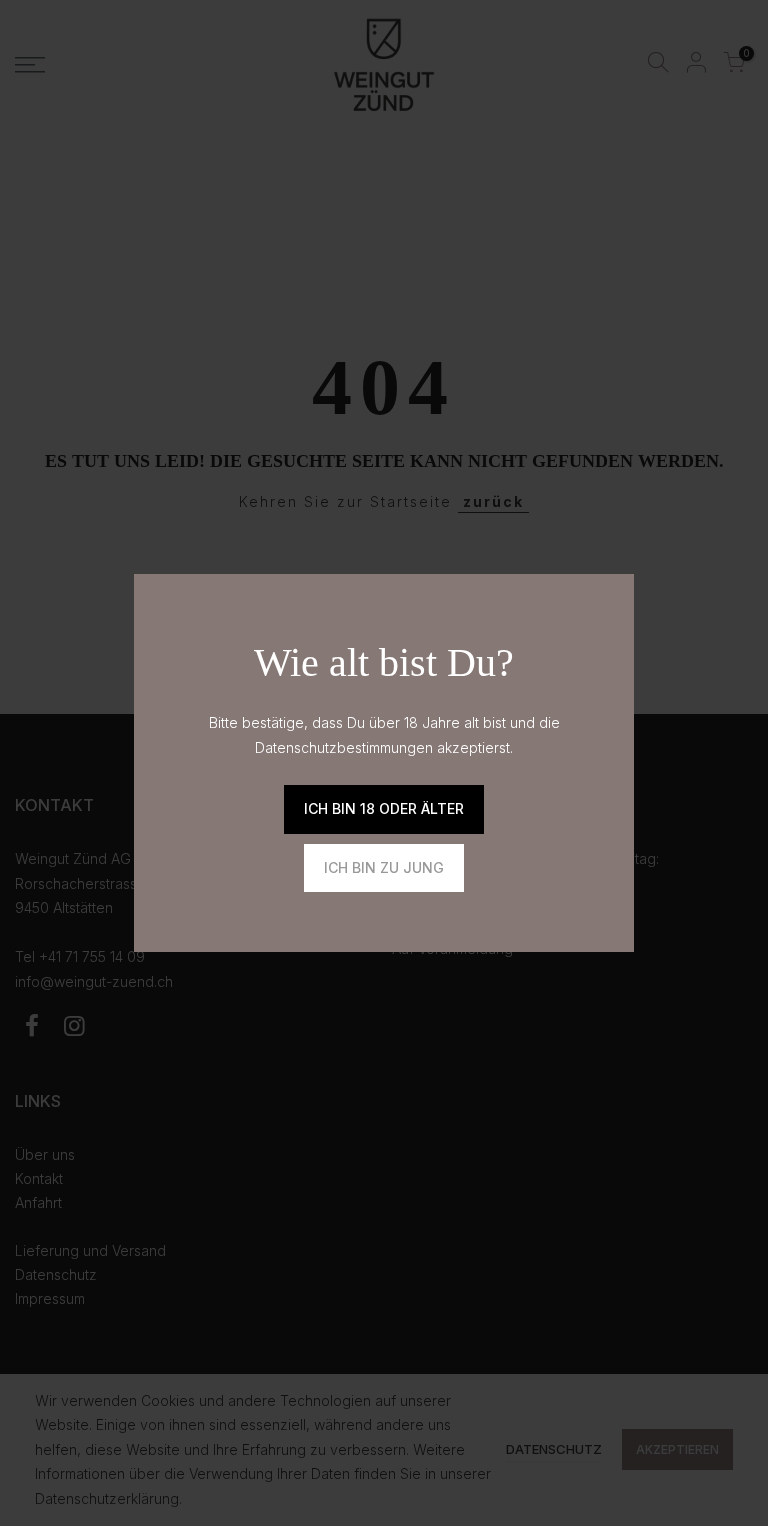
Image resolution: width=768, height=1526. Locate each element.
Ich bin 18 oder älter (384, 808)
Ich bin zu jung (384, 867)
